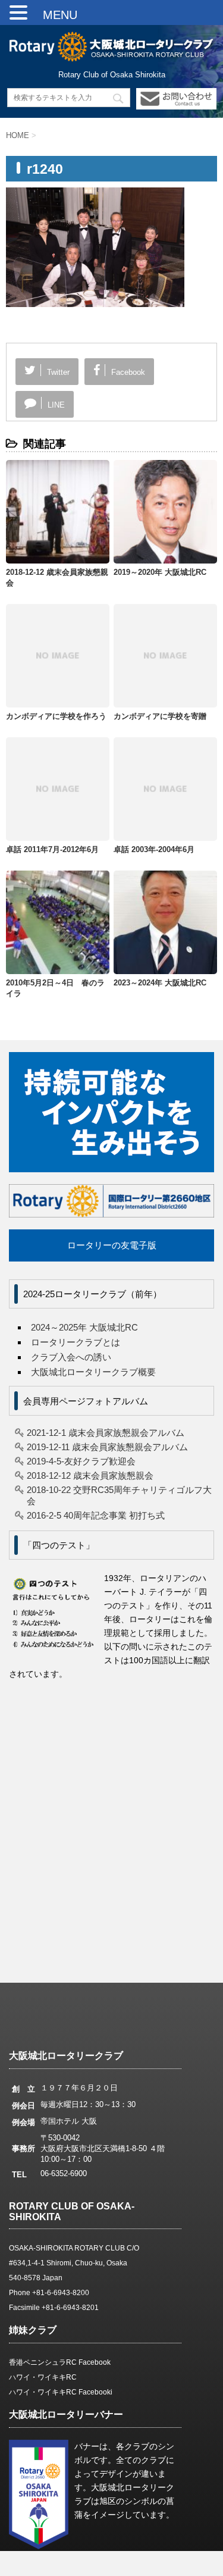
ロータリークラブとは (76, 1342)
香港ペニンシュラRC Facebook (60, 2362)
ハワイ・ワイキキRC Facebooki (61, 2392)
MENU (54, 15)
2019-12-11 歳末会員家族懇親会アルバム (107, 1447)
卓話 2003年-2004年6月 (154, 849)
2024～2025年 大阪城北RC (84, 1327)
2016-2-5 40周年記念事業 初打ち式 (96, 1515)
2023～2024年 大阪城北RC (160, 983)
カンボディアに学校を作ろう (56, 716)
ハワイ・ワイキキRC (43, 2377)
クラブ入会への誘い (71, 1357)
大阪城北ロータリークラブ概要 (93, 1372)
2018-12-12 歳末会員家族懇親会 (90, 1475)
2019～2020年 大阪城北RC (160, 572)
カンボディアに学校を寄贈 (160, 716)
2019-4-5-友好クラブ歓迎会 (81, 1461)
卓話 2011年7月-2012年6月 (52, 849)
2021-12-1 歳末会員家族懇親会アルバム (106, 1433)
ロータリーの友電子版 (112, 1245)
